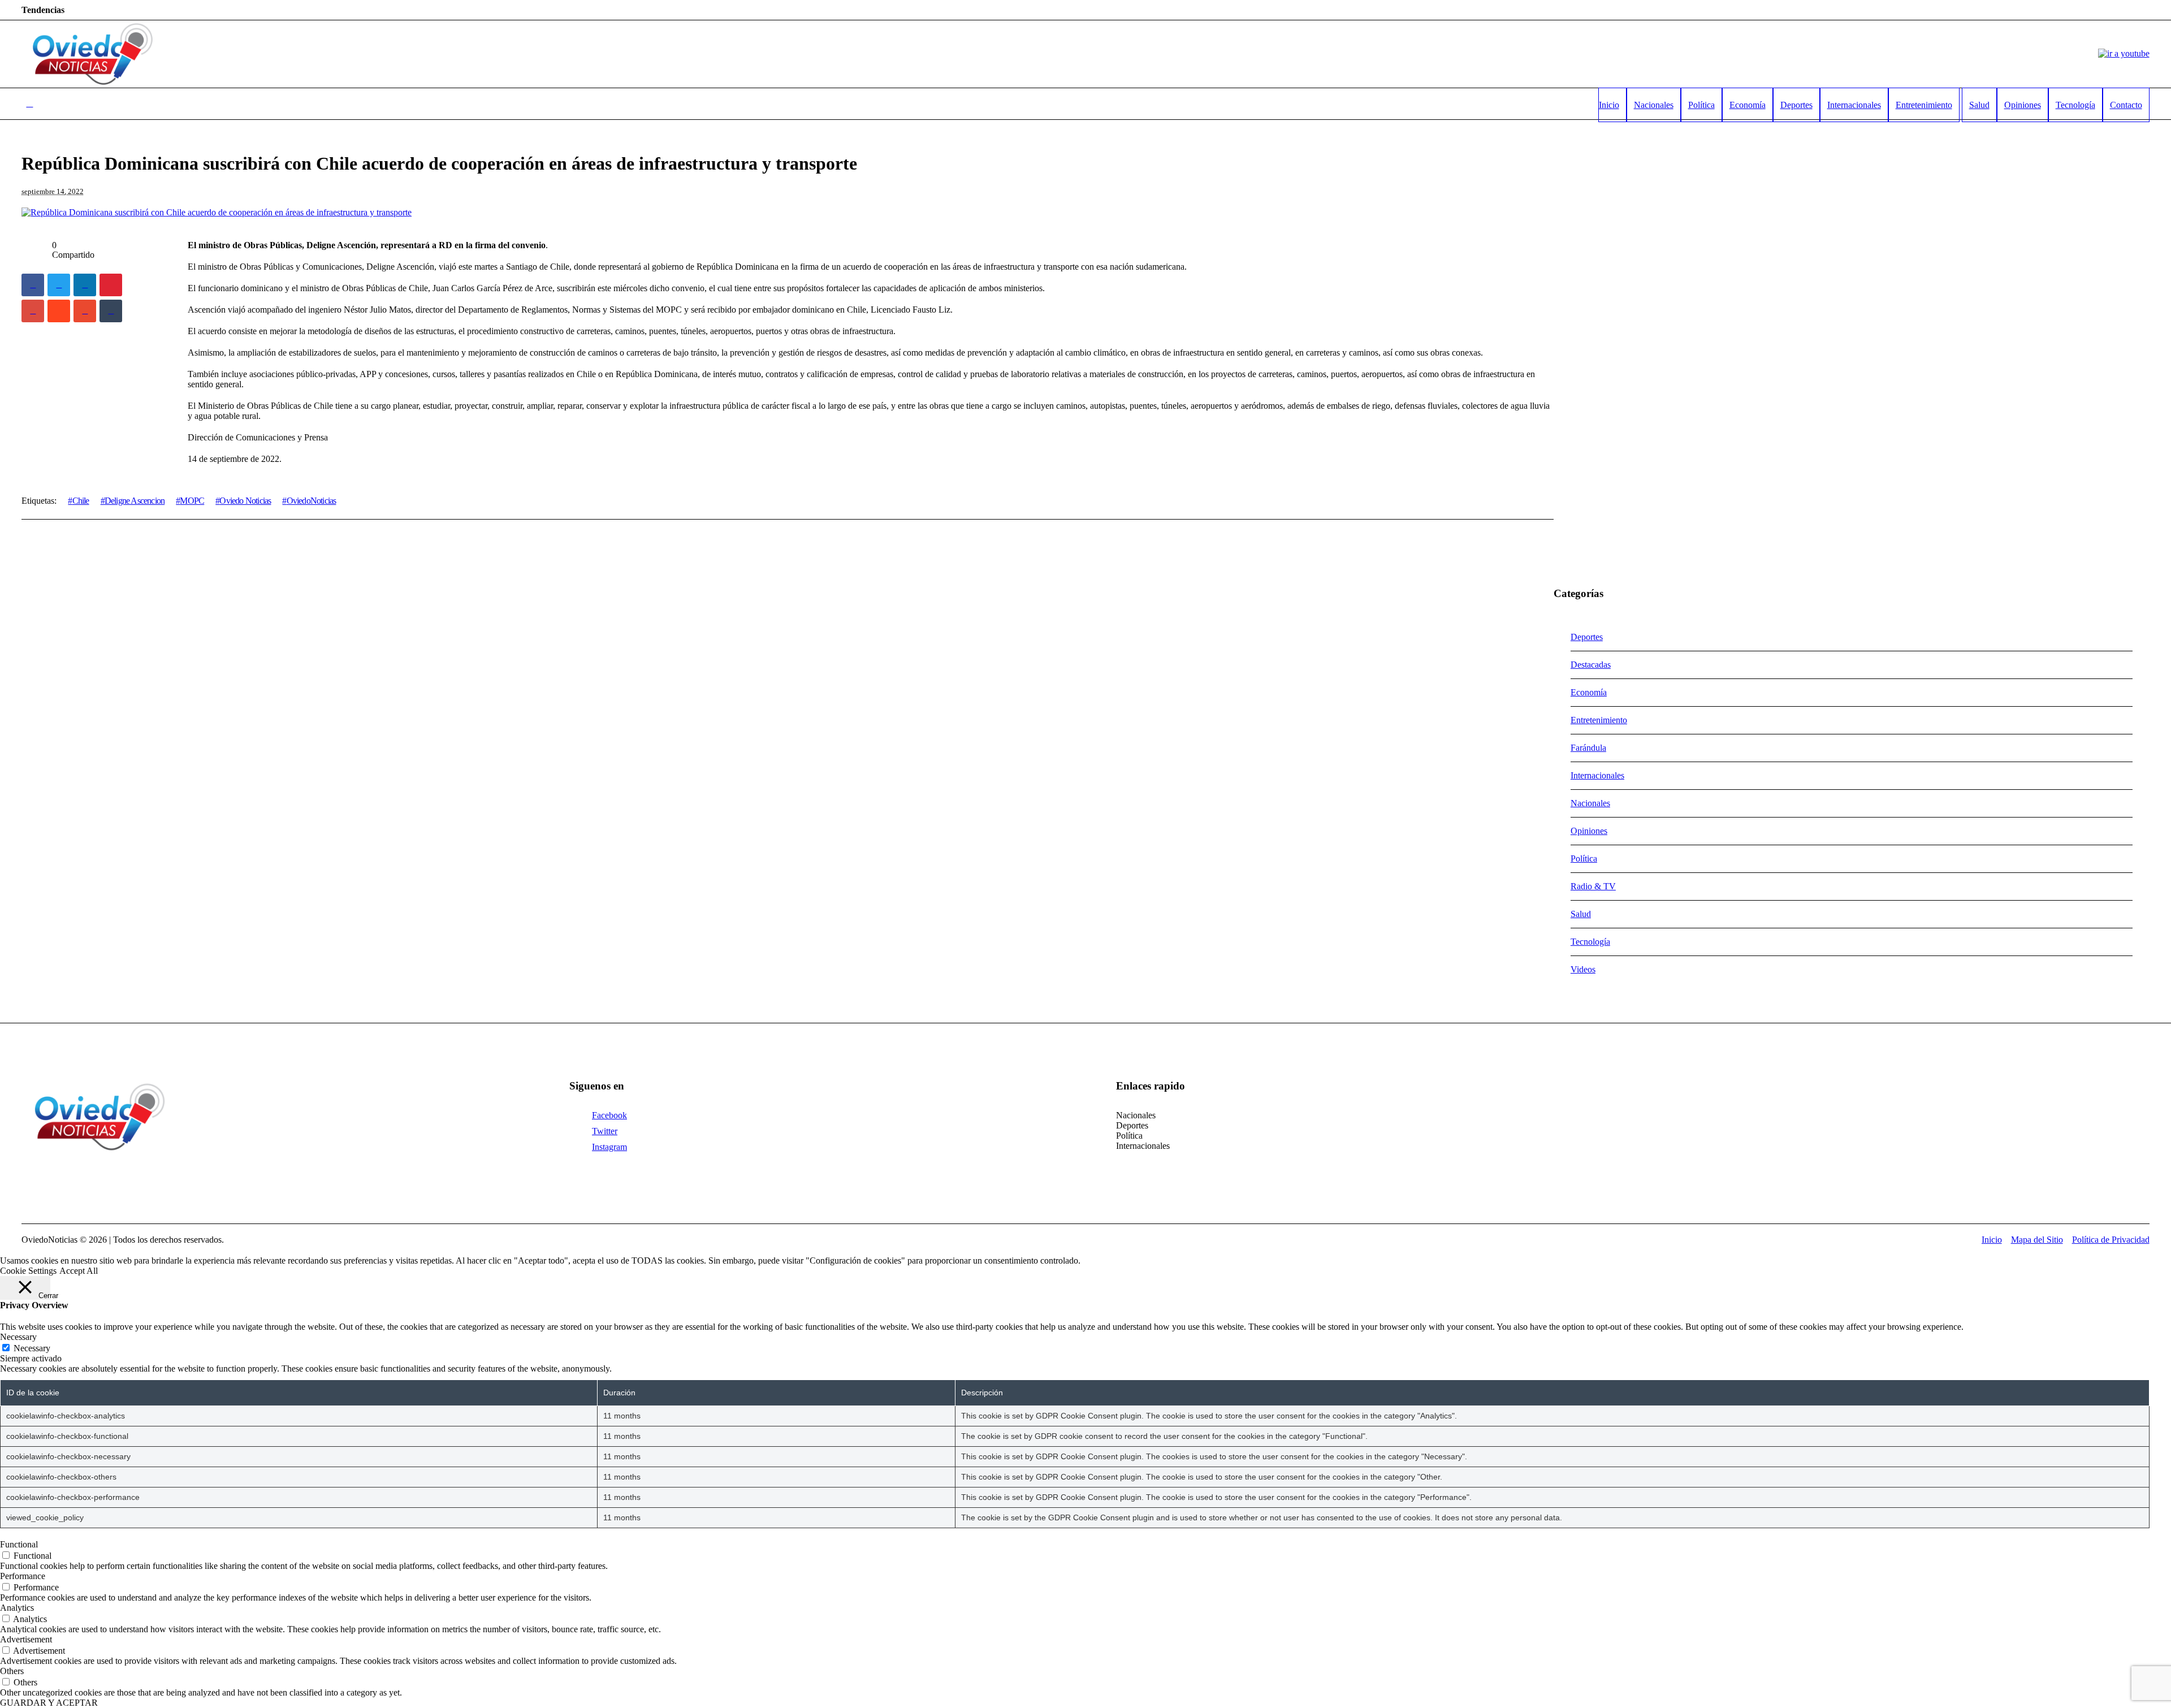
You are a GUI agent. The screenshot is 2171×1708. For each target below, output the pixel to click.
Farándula (1588, 748)
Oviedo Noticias (245, 501)
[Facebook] (33, 285)
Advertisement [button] (26, 1639)
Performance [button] (23, 1576)
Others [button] (12, 1671)
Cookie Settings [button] (28, 1271)
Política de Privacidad (2111, 1240)
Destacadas (1591, 665)
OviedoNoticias (311, 501)
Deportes (1587, 637)
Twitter (605, 1131)
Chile (81, 501)
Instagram (609, 1147)
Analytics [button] (17, 1608)
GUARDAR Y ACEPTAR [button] (49, 1703)
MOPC (192, 501)
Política (1584, 859)
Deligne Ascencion (135, 501)
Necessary (32, 1348)
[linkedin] (85, 285)
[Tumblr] (111, 311)
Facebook (609, 1115)
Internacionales (1597, 775)
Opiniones (1589, 831)
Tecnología (1590, 942)
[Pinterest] (111, 285)
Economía (1589, 692)
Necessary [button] (18, 1337)
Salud (1581, 914)
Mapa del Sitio (2037, 1240)
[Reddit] (59, 311)
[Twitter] (59, 285)
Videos (1583, 969)
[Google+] (33, 311)
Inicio (1992, 1240)
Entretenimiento (1599, 720)
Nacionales (1590, 803)
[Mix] (85, 311)
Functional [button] (19, 1544)
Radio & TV (1593, 886)
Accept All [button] (79, 1271)
